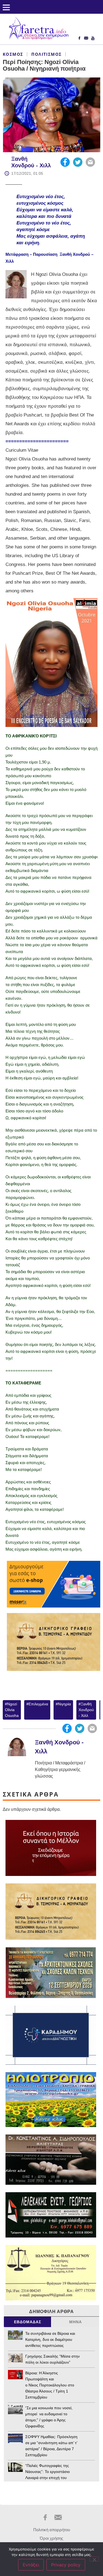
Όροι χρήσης (51, 2538)
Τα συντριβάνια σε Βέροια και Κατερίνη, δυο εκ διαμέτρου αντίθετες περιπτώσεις (50, 2339)
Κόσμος (13, 54)
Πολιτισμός (46, 54)
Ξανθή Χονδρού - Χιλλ (86, 1710)
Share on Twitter (78, 162)
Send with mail (90, 162)
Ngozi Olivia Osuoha (12, 1710)
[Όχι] (94, 2559)
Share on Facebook (65, 162)
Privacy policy (66, 2565)
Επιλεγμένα (38, 1704)
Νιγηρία (64, 1704)
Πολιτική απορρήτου (52, 2530)
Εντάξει (31, 2565)
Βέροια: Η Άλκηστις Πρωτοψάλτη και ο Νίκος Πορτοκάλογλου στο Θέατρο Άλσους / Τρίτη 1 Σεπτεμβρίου (50, 2385)
